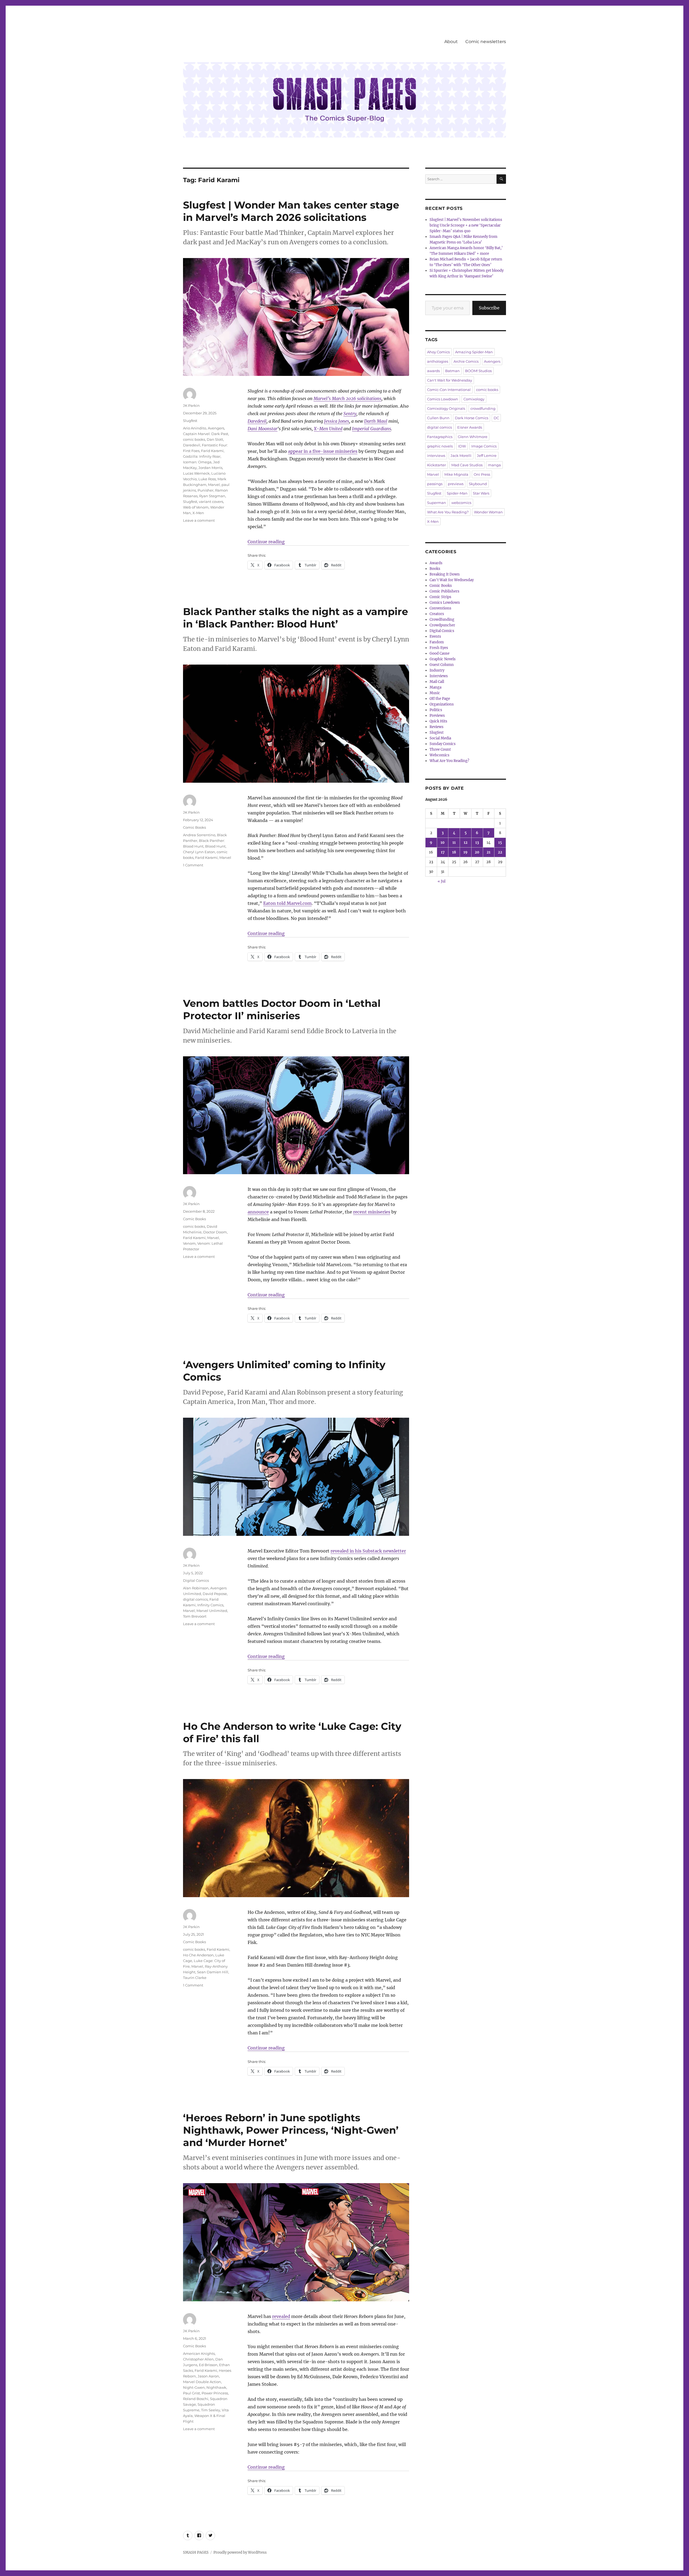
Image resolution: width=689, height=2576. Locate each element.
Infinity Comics (210, 1605)
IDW (462, 446)
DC (496, 418)
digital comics (195, 1599)
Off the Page (440, 699)
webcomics (461, 503)
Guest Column (442, 665)
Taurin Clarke (195, 1978)
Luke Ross (207, 479)
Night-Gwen (194, 2387)
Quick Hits (438, 721)
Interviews (439, 676)
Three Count (440, 749)
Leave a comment (199, 520)
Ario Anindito (195, 428)
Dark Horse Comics (472, 418)
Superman (437, 503)
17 (443, 852)
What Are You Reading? (448, 512)
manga (494, 465)
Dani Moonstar (263, 429)
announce (258, 1212)
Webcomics (440, 755)
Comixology (474, 399)
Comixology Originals (446, 408)
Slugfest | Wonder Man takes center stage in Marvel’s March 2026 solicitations (291, 211)
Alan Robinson (196, 1588)
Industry (437, 670)
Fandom (437, 642)
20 (477, 852)
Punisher (205, 490)
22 (500, 852)
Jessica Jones (337, 421)
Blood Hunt (215, 846)
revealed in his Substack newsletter (368, 1551)
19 (465, 852)
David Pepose (215, 1594)
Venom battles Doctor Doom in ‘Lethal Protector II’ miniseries (282, 1009)
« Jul (442, 881)
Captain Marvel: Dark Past (206, 434)
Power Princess (215, 2393)
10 (443, 843)
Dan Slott (215, 439)
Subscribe (489, 308)
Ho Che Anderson (198, 1955)
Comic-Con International (449, 390)
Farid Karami (212, 451)
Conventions (440, 608)
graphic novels (440, 446)
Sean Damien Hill (213, 1972)
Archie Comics (466, 361)
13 (477, 843)
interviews (436, 456)
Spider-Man (457, 493)
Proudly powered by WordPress (240, 2552)
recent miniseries (372, 1212)
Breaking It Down (445, 574)
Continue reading (266, 542)
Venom (189, 1243)
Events (435, 636)
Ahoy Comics (438, 352)
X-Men (198, 513)
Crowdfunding (442, 620)
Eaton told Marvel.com (287, 903)
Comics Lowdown (443, 399)
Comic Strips (440, 597)
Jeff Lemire (487, 456)
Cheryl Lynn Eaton (199, 852)
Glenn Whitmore (473, 437)
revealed (281, 2316)
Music (435, 693)
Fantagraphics (440, 437)
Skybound (478, 484)
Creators (437, 614)
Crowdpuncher (442, 625)
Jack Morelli (461, 456)
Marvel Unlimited (212, 1611)
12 (466, 843)
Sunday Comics (443, 744)
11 (454, 843)
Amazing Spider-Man (474, 352)
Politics (436, 710)
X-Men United (328, 429)
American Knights (199, 2353)
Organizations (442, 704)
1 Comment (193, 865)
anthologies (438, 361)
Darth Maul (376, 421)
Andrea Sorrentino (199, 835)
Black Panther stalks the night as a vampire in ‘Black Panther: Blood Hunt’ (296, 618)
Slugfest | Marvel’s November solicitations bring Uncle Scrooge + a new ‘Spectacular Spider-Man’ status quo (466, 225)
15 (500, 843)
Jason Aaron (208, 2376)
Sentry (350, 414)
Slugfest (190, 421)
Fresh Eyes (439, 648)
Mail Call (437, 682)
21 (488, 852)
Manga (435, 687)
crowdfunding (483, 408)
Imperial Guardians (372, 429)
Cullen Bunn (438, 418)
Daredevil (257, 421)
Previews (437, 716)
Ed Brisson (208, 2365)
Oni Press (482, 474)
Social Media (440, 738)
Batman (452, 371)
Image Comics (484, 446)
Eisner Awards (470, 427)
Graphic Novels (443, 659)
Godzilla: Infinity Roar (202, 456)
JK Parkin (191, 405)
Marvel (214, 485)
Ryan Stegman (212, 496)
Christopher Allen (198, 2359)
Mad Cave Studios (467, 465)
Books (435, 569)
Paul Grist (191, 2393)
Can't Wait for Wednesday (450, 380)
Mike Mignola (456, 474)
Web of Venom (196, 507)
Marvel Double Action (202, 2382)
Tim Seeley (211, 2410)
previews (456, 484)
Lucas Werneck (196, 473)
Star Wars (481, 493)
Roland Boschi (196, 2399)
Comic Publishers (444, 591)
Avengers (216, 428)
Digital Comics (196, 1580)
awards (433, 371)
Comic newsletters (486, 42)
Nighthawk (216, 2387)
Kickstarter (437, 465)
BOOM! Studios (478, 371)
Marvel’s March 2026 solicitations (347, 398)
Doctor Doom (215, 1232)
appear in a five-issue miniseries (323, 451)
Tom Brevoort (195, 1616)
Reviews (437, 727)
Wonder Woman (488, 512)
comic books (194, 439)
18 (454, 852)
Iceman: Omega (197, 462)
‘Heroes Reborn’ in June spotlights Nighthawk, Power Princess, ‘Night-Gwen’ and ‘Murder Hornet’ (291, 2130)
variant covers (211, 502)
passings (435, 484)
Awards (436, 563)
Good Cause (440, 653)
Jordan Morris (210, 468)
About (451, 42)
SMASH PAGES (196, 2552)
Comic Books (194, 827)
